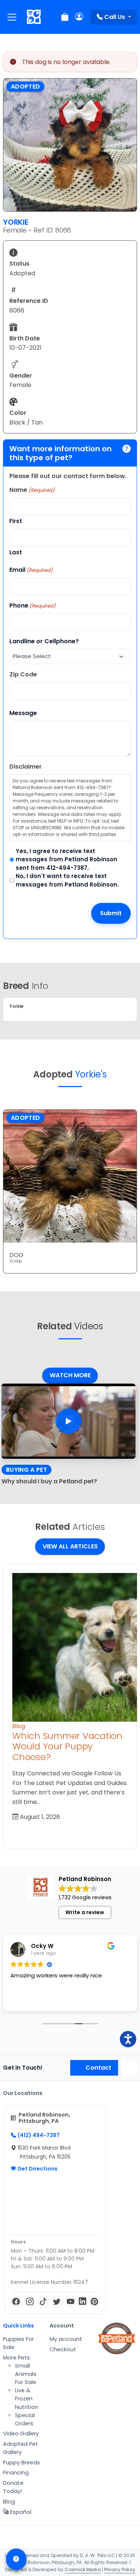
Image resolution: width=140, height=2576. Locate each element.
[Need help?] (16, 2559)
